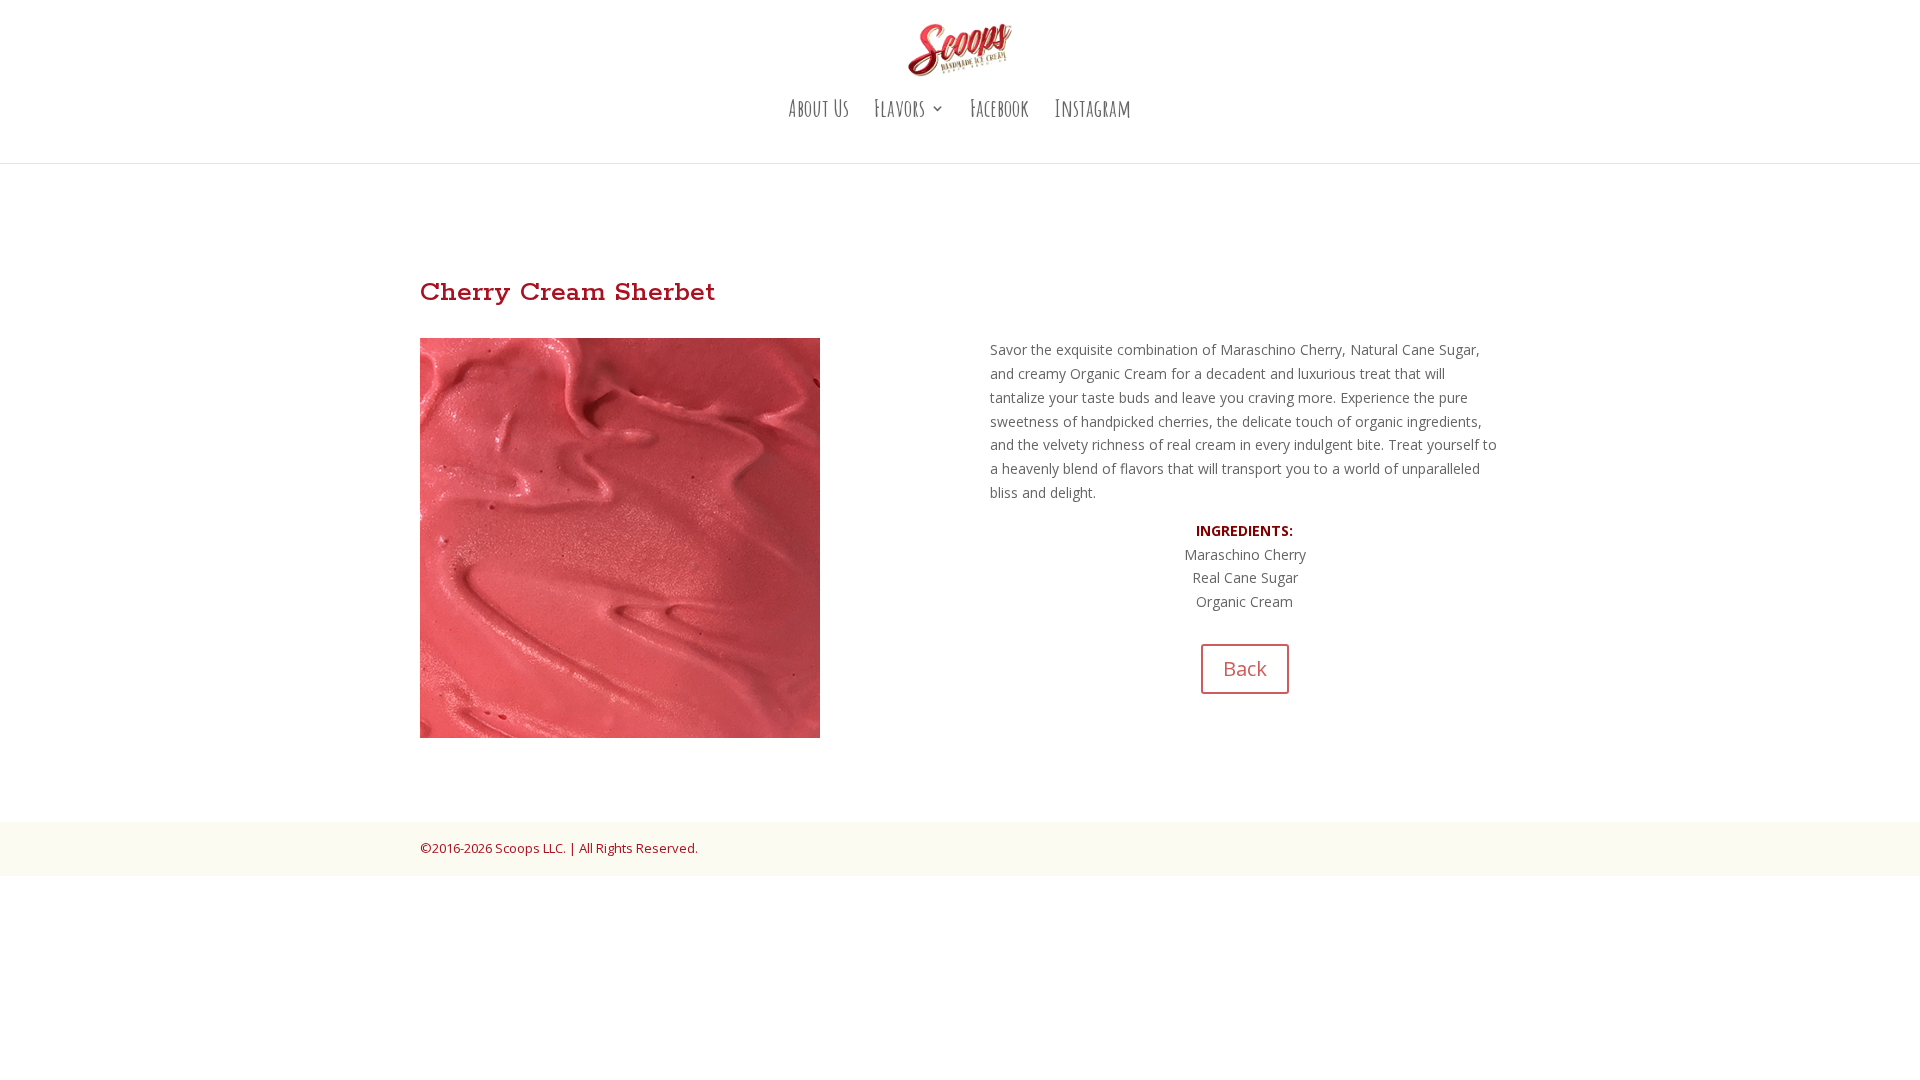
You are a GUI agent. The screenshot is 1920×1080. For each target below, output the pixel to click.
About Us (818, 112)
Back (1245, 668)
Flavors (899, 112)
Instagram (1092, 112)
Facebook (999, 112)
